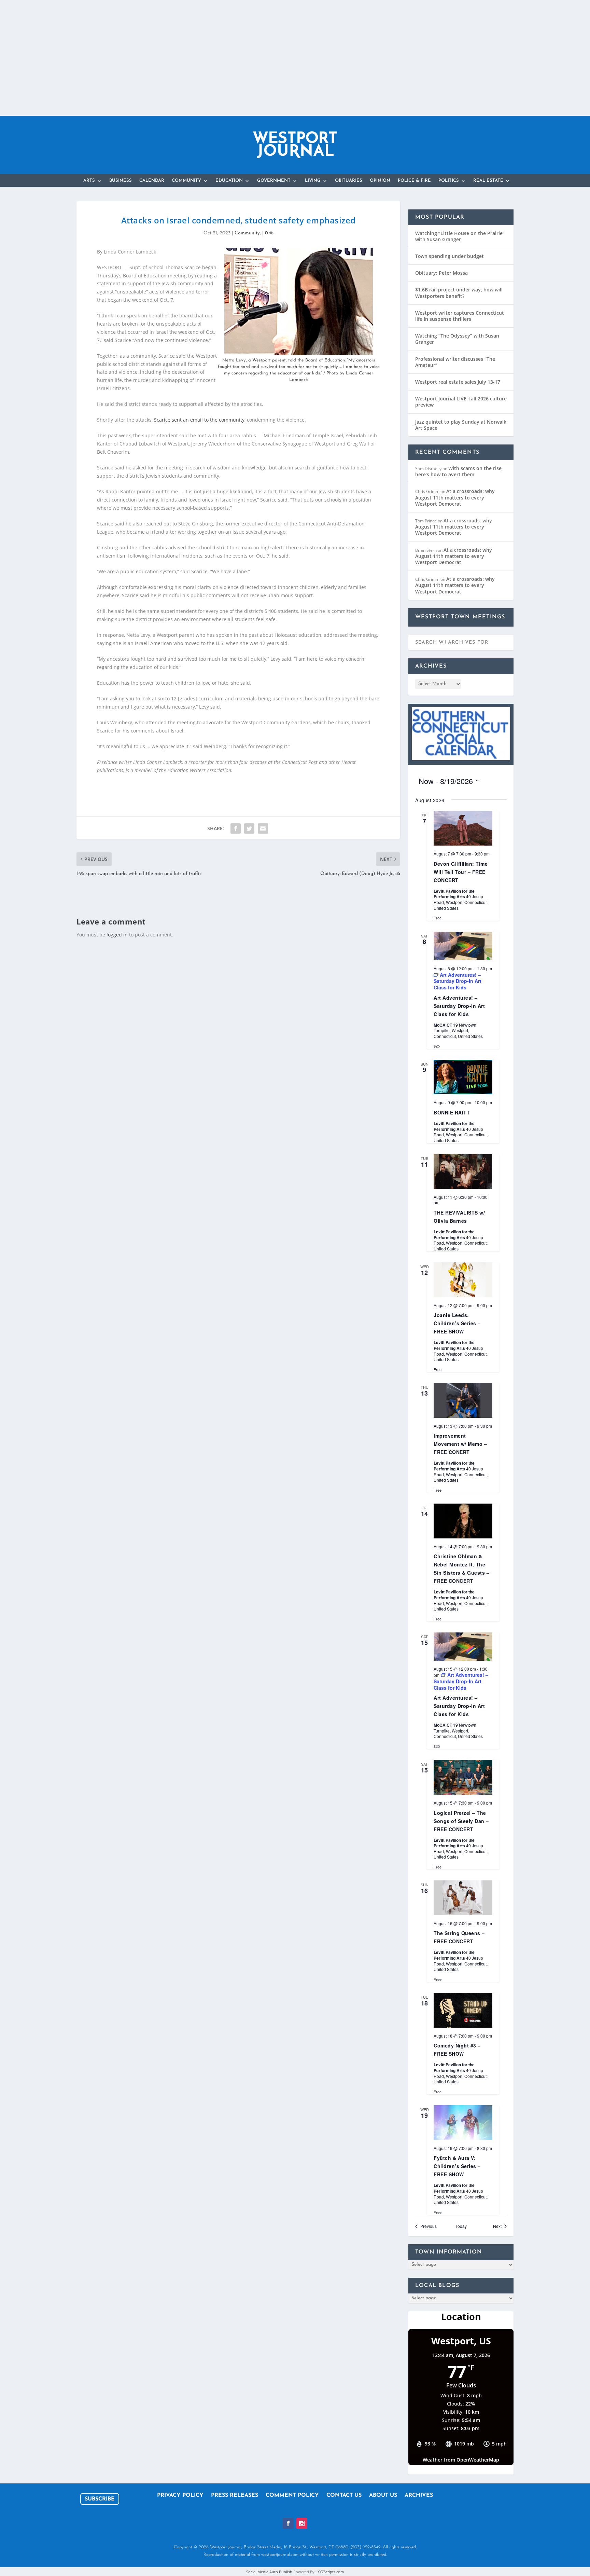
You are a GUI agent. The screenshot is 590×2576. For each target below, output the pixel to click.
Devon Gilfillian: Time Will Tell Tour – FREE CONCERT (461, 872)
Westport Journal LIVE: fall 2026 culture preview (461, 402)
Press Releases (235, 2496)
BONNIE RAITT (452, 1112)
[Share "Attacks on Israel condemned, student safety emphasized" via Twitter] (249, 828)
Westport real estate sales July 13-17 (458, 382)
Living (313, 181)
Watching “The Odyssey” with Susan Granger (457, 339)
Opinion (380, 181)
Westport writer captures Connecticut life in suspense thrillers (460, 316)
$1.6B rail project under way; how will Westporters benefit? (459, 293)
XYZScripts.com (331, 2572)
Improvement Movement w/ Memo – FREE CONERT (460, 1444)
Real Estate (488, 181)
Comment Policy (292, 2496)
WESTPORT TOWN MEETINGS (460, 617)
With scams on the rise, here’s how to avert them (459, 471)
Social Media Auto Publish (269, 2572)
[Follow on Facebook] (288, 2523)
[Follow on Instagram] (302, 2523)
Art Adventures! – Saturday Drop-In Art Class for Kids (459, 1006)
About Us (383, 2496)
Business (121, 181)
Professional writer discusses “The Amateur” (455, 362)
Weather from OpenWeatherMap (461, 2460)
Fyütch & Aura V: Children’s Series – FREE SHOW (457, 2166)
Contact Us (344, 2496)
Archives (419, 2496)
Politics (449, 181)
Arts (89, 181)
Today (461, 2226)
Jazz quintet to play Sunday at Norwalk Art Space (461, 425)
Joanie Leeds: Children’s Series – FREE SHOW (457, 1323)
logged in (117, 935)
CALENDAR (152, 181)
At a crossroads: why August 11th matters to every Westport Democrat (455, 497)
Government (274, 181)
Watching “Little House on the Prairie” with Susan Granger (460, 236)
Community (186, 181)
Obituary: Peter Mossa (441, 273)
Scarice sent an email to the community (199, 420)
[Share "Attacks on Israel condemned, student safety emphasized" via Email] (263, 828)
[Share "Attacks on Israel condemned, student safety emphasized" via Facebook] (236, 828)
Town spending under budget (449, 256)
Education (229, 181)
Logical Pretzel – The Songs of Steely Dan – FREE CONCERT (461, 1821)
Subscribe (100, 2499)
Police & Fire (414, 181)
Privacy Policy (180, 2496)
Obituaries (349, 181)
